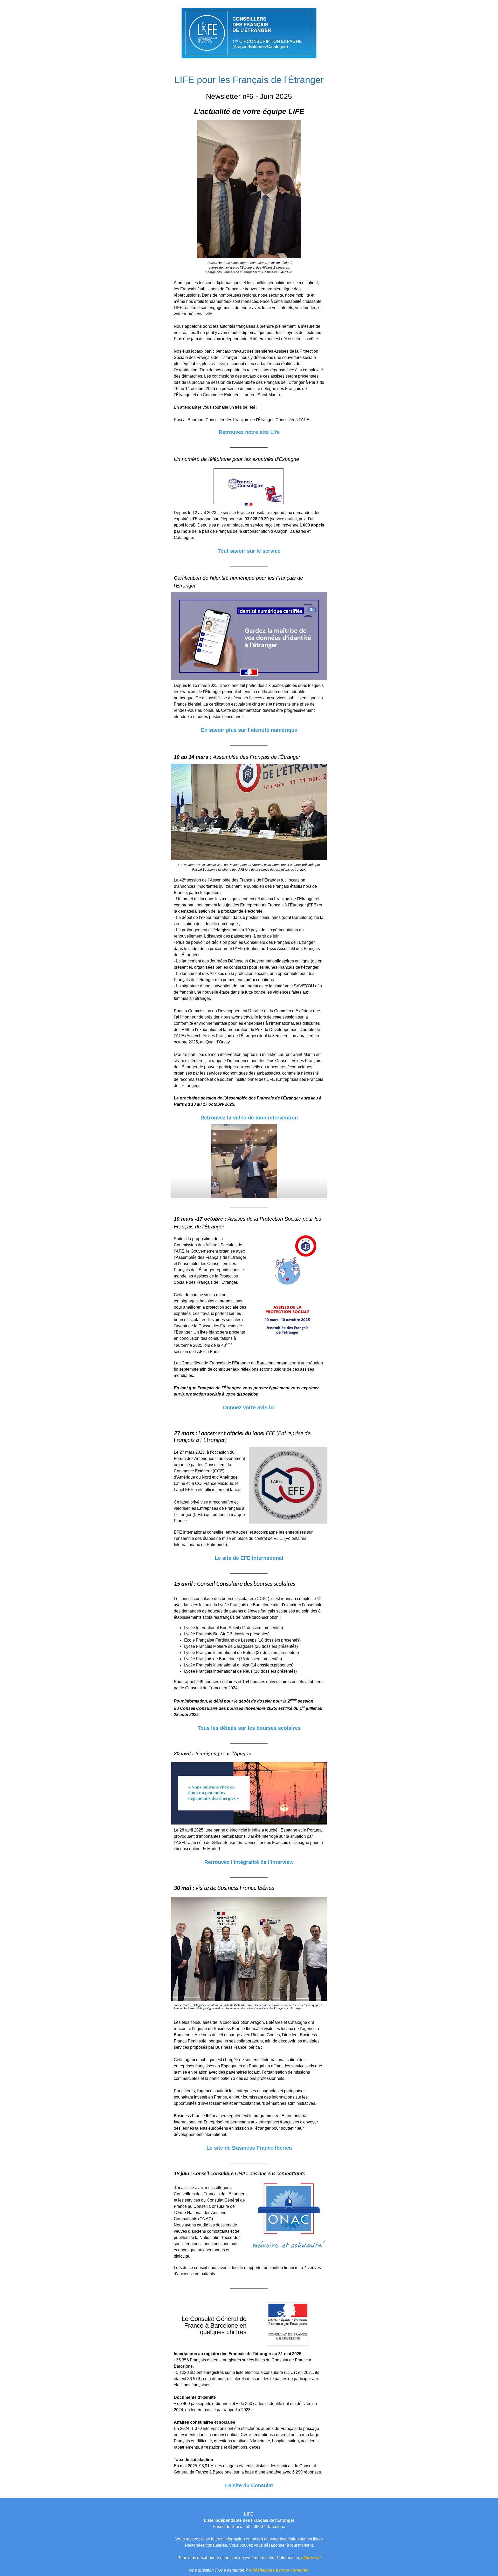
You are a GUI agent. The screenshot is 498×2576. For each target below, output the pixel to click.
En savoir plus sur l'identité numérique (249, 730)
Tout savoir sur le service (249, 551)
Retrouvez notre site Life (249, 432)
